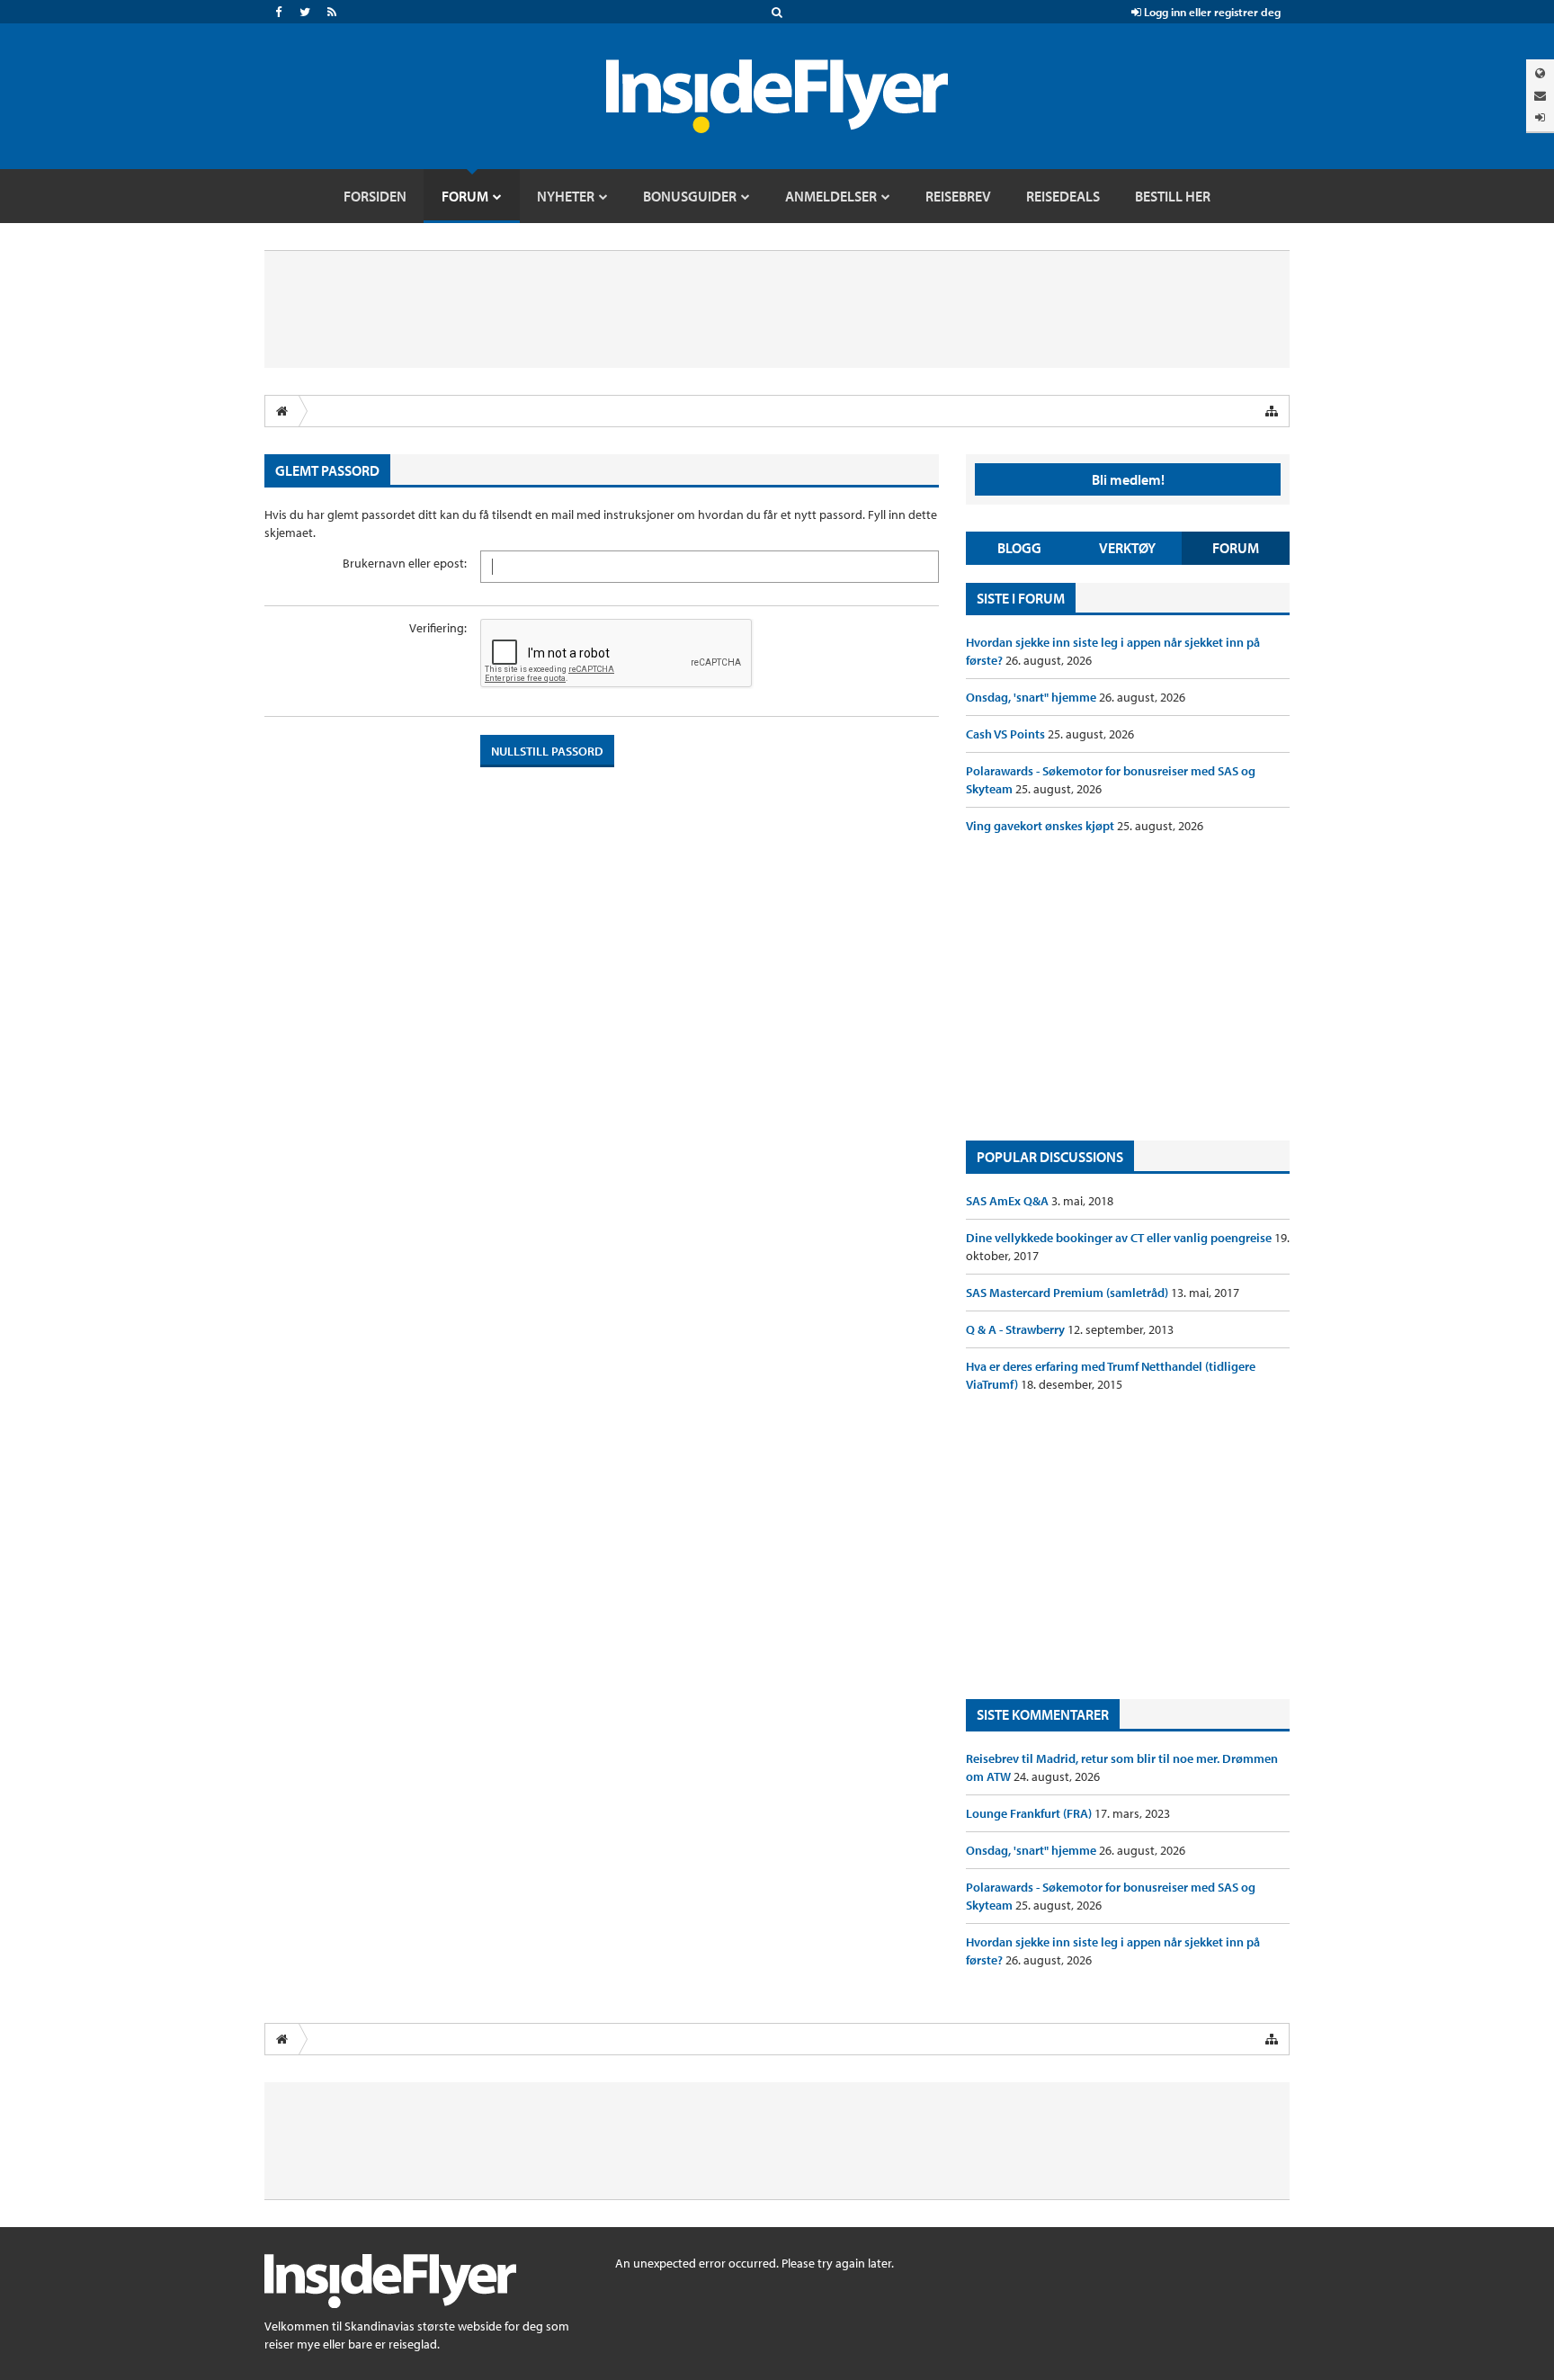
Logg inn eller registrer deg (1211, 12)
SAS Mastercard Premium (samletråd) (1068, 1293)
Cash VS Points (1007, 734)
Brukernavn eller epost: (405, 563)
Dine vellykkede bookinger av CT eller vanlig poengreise (1120, 1238)
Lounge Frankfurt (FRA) (1030, 1813)
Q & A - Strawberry (1017, 1329)
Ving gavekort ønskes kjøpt (1041, 826)
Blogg (1019, 548)
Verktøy (1127, 548)
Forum (1236, 548)
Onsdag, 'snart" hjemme (1032, 697)
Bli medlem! (1128, 479)
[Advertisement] (1128, 988)
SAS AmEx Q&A (1009, 1201)
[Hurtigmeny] (1272, 411)
